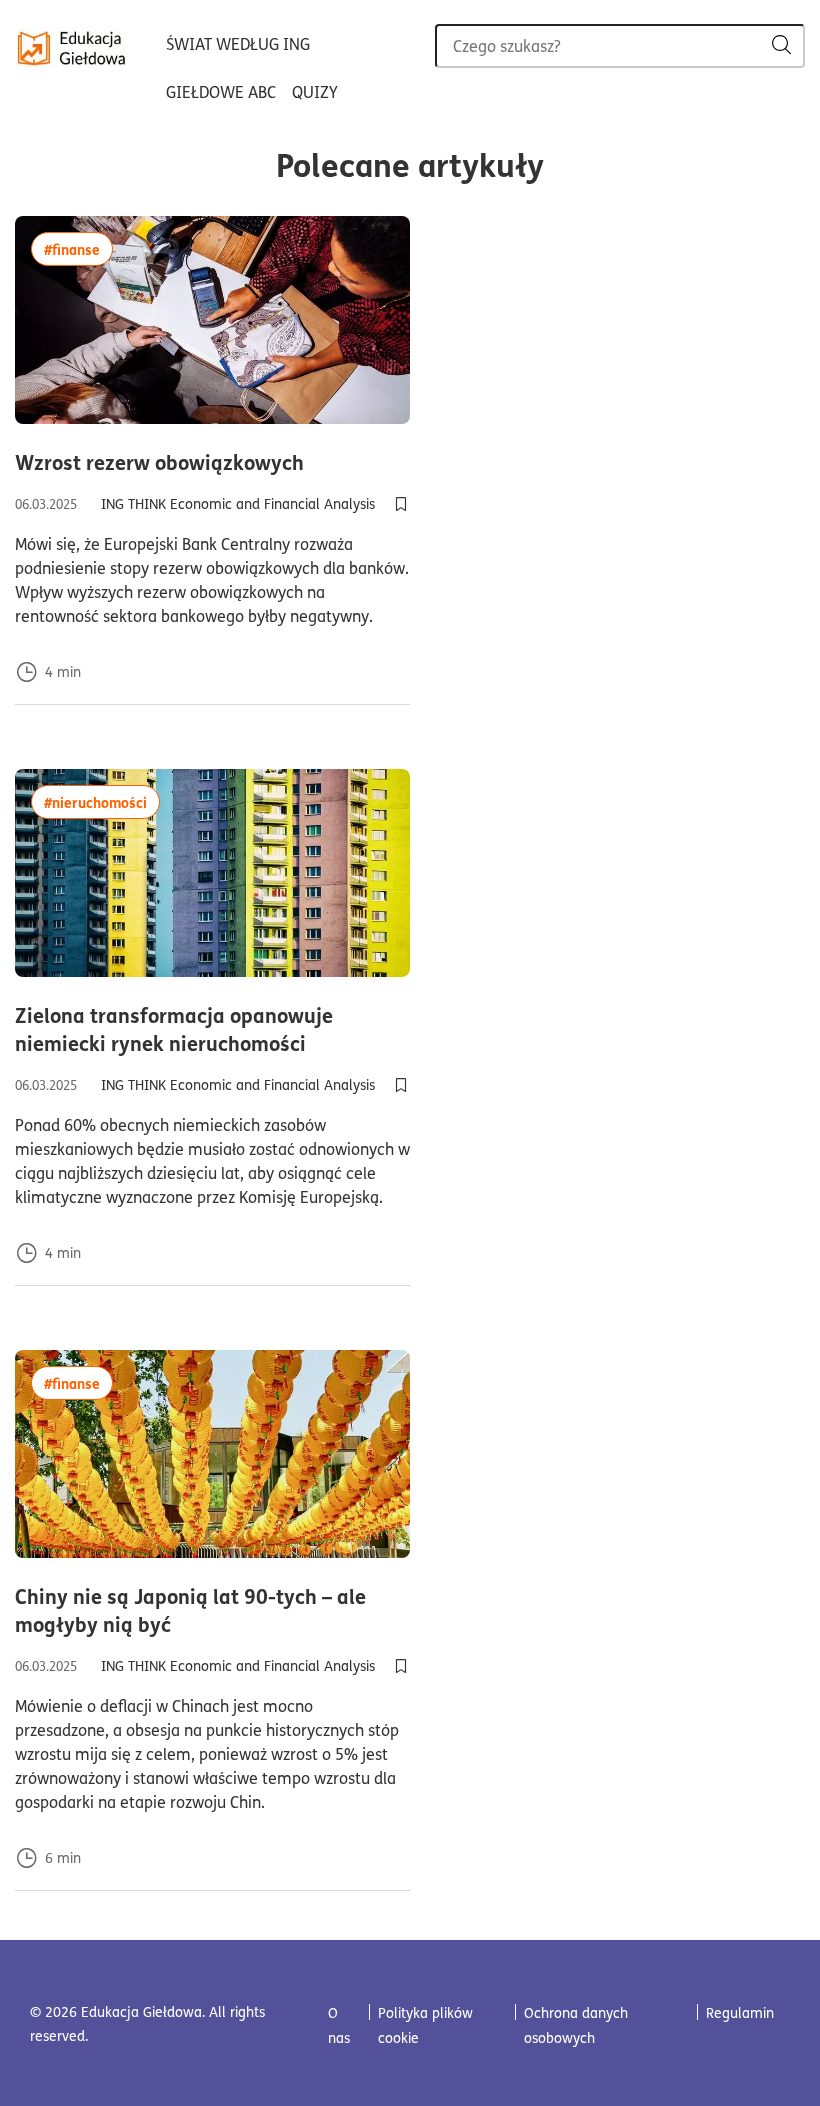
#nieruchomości (102, 801)
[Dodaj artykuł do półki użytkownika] (401, 504)
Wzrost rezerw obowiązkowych (212, 462)
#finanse (78, 248)
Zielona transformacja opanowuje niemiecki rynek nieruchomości (212, 1029)
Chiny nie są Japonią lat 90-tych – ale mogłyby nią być (196, 1610)
